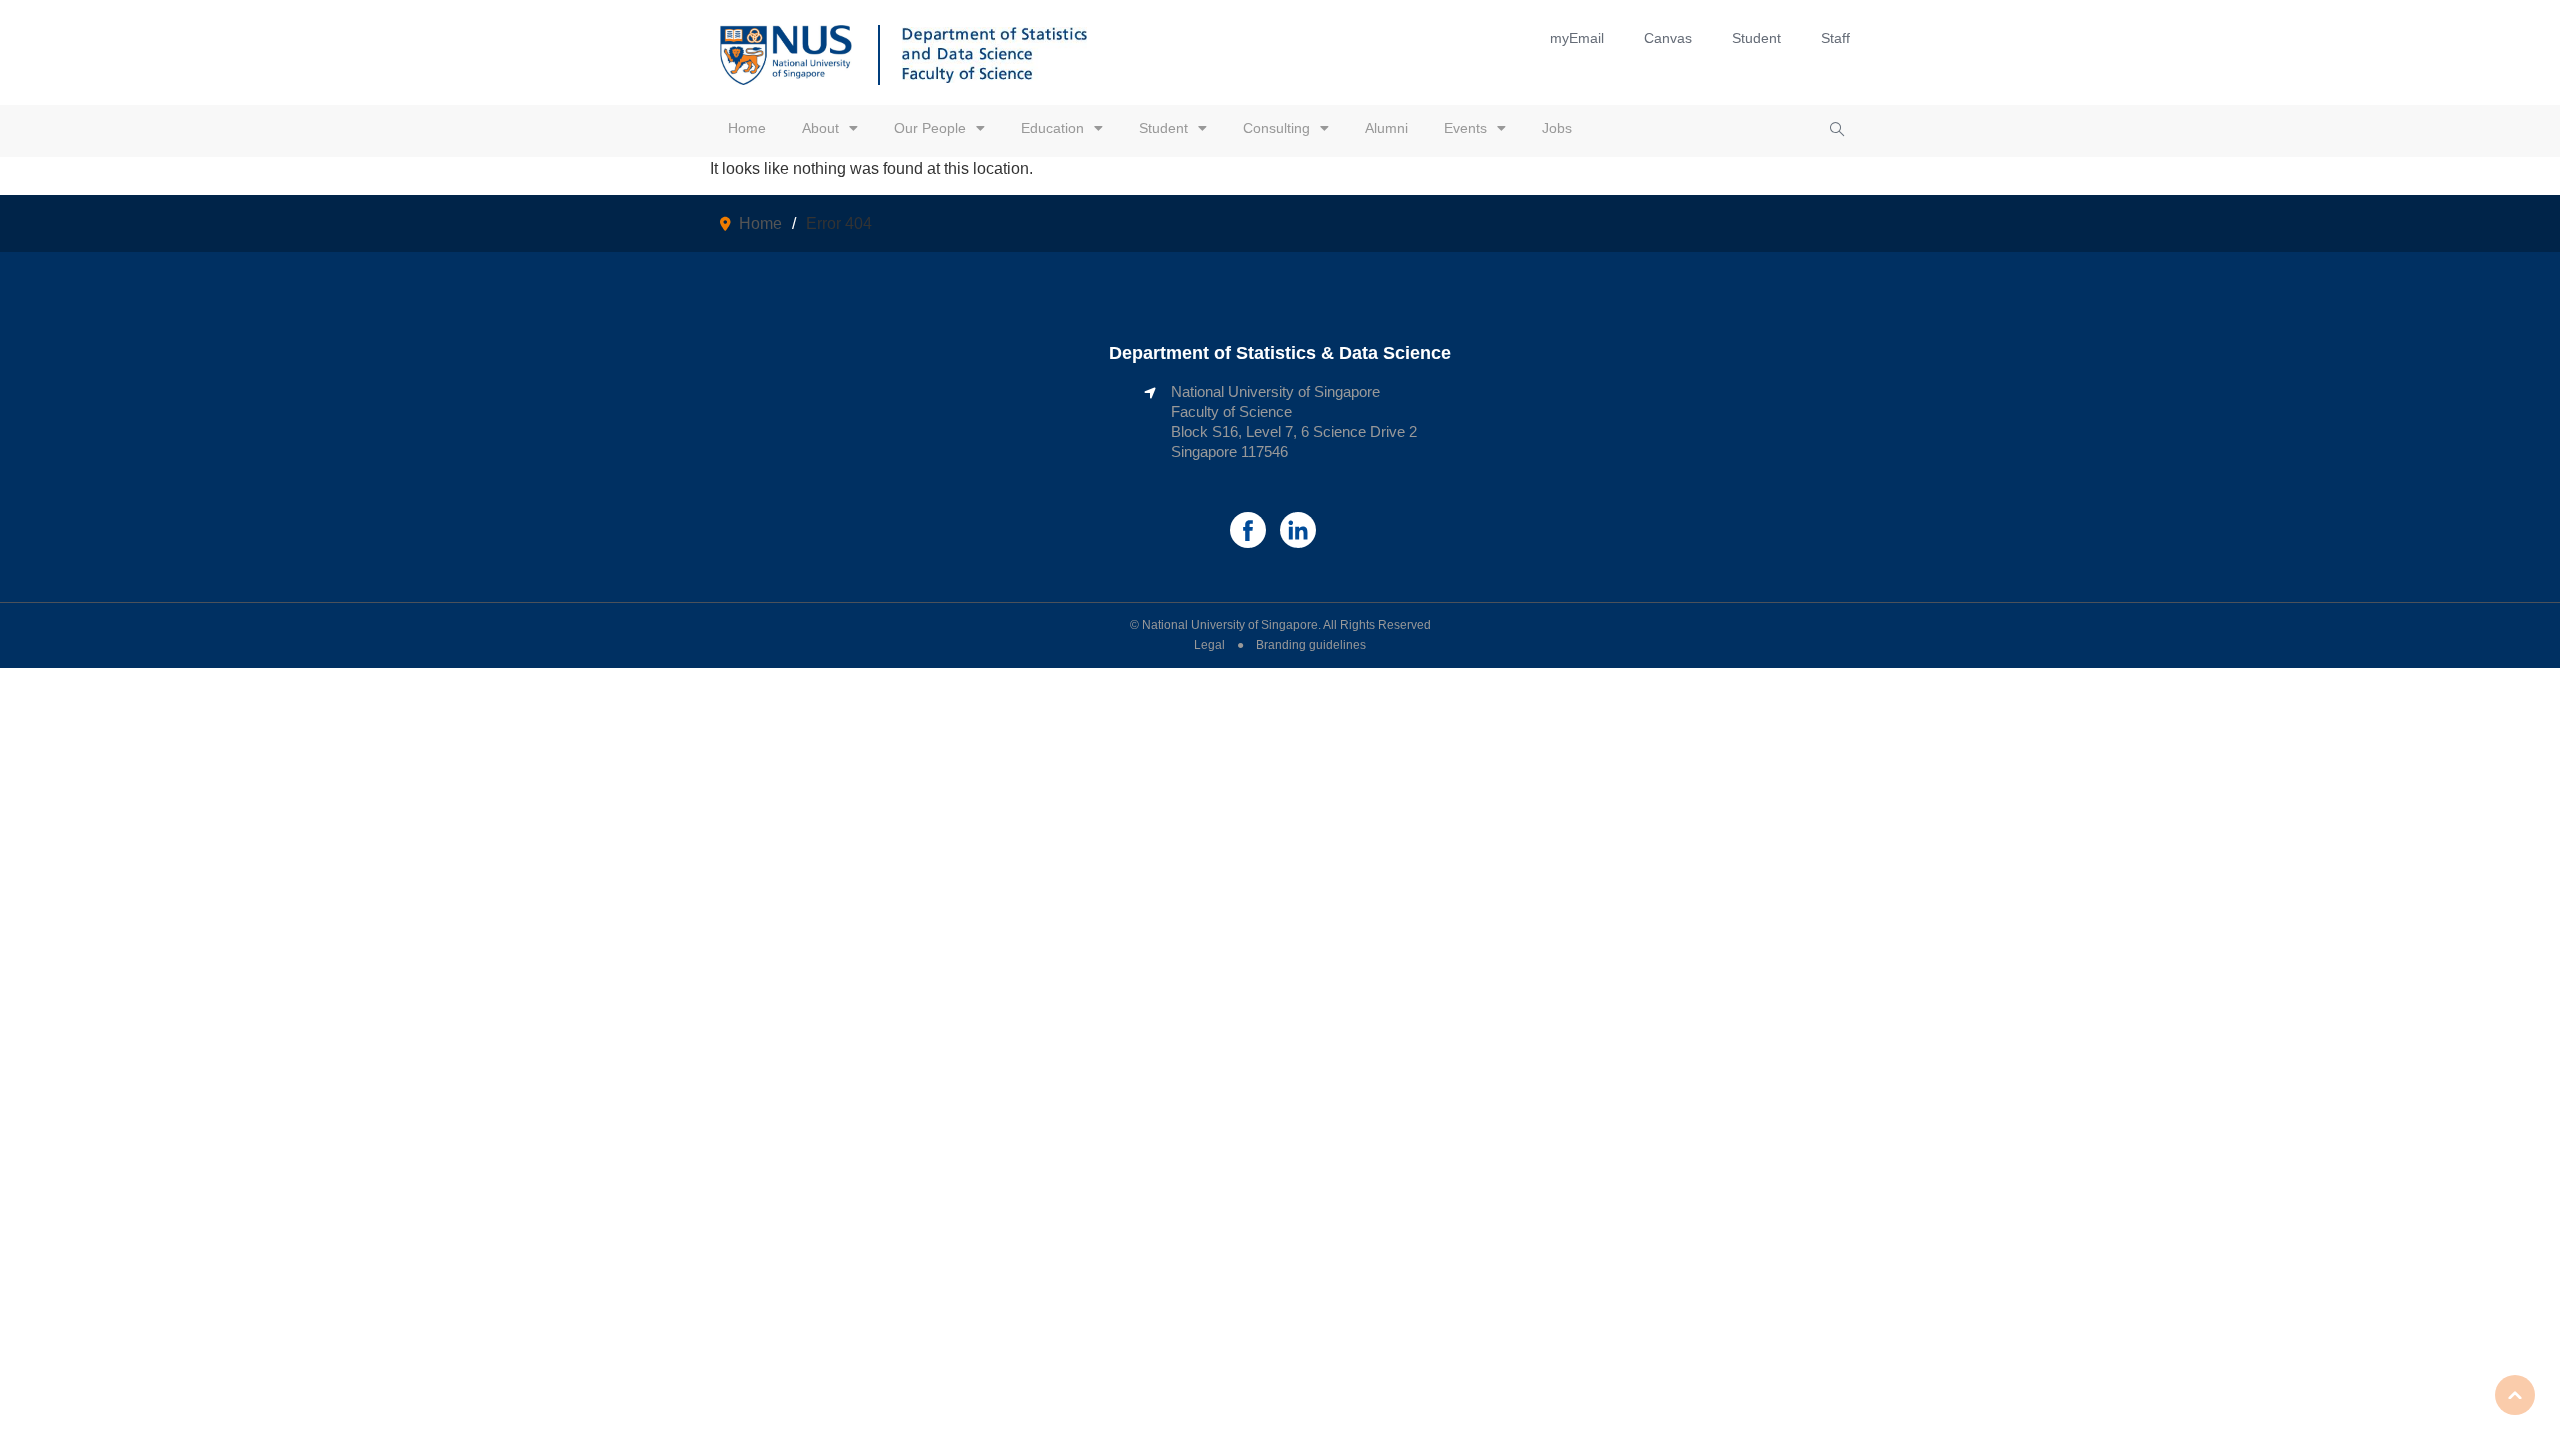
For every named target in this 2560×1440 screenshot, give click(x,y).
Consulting (1276, 128)
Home (747, 128)
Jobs (1557, 128)
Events (1465, 128)
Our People (930, 128)
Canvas (1668, 38)
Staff (1835, 38)
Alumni (1386, 128)
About (820, 128)
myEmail (1577, 38)
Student (1756, 38)
